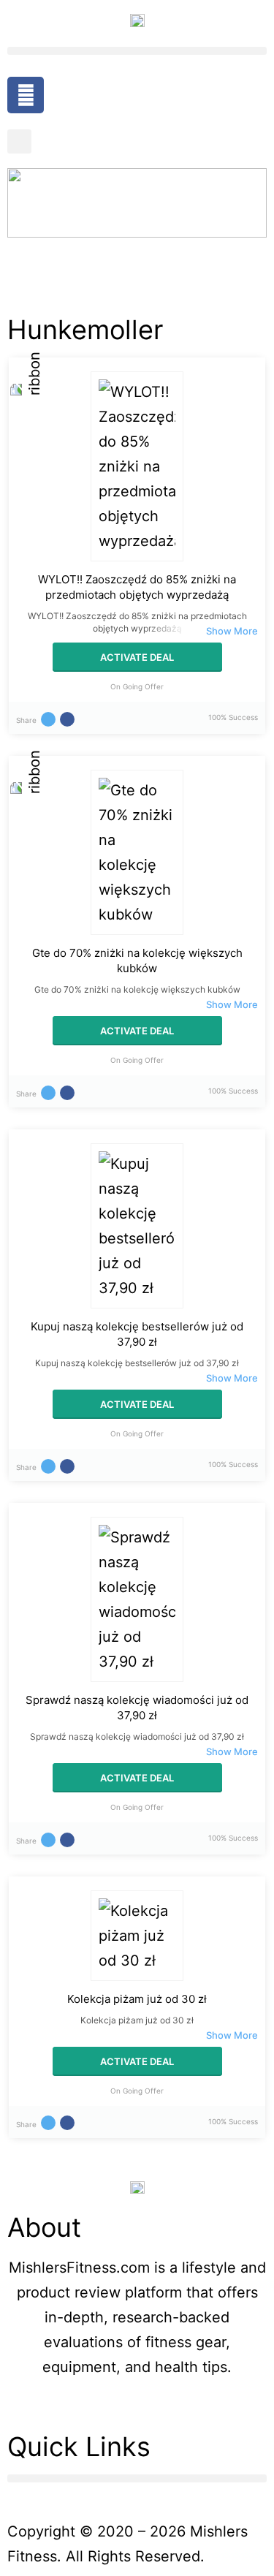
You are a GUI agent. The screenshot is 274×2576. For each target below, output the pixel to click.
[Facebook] (26, 95)
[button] (137, 51)
